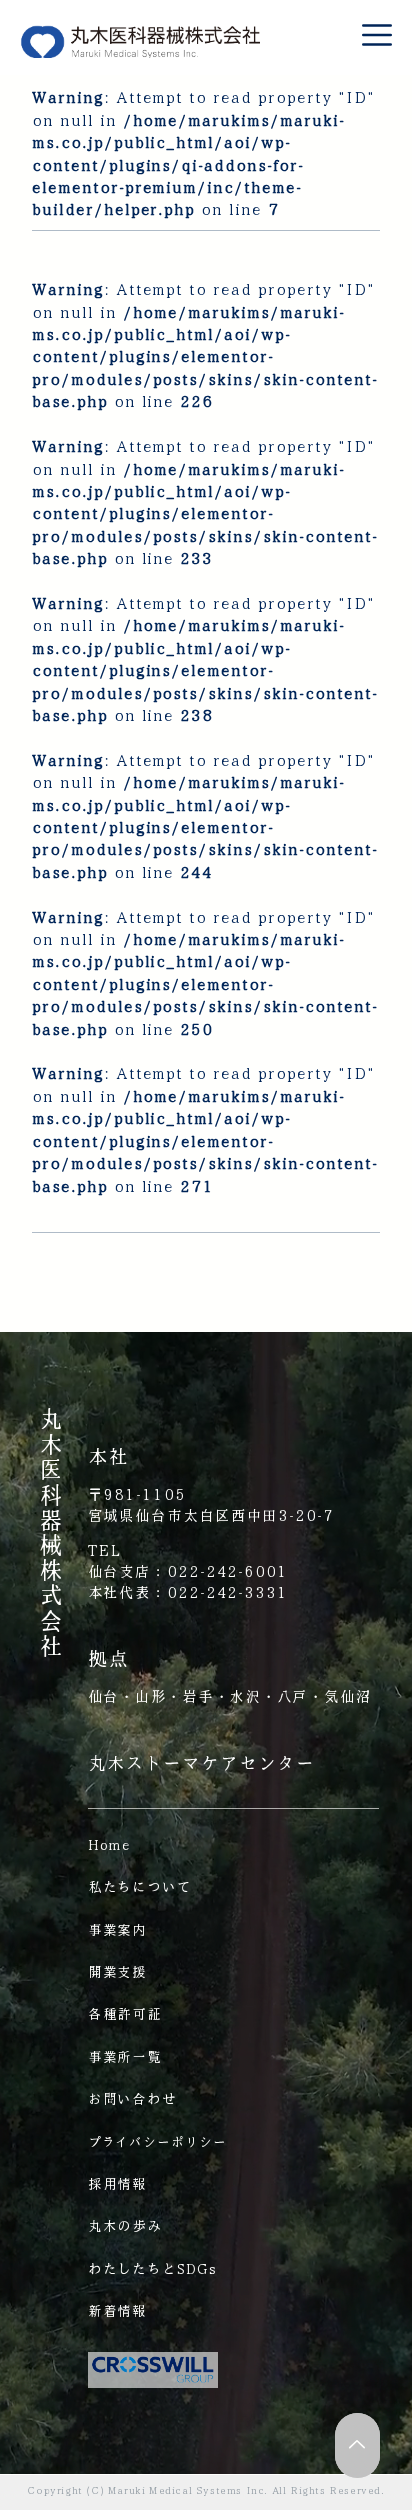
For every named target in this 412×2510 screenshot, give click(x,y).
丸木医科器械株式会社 (51, 1532)
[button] (377, 35)
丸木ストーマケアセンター (202, 1763)
